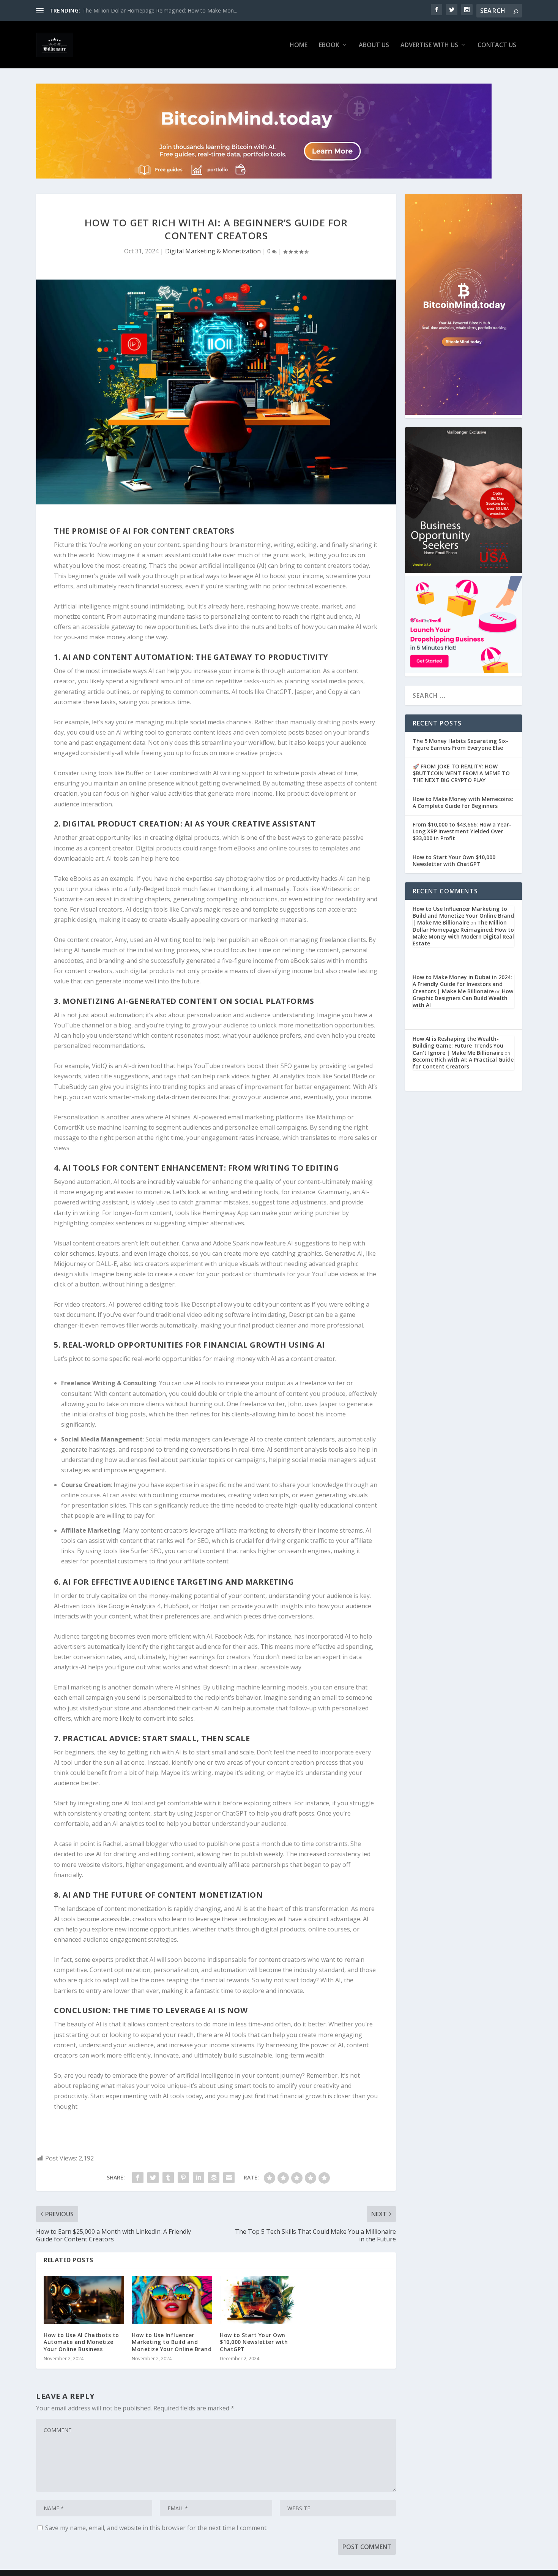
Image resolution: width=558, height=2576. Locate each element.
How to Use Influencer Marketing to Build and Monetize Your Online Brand (172, 2342)
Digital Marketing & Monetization (213, 251)
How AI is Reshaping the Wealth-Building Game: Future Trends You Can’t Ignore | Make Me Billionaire (458, 1045)
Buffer (135, 773)
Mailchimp (331, 1117)
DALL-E (106, 1264)
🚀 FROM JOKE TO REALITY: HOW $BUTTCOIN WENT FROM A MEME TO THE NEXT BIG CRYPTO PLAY (461, 773)
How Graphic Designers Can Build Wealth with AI (463, 998)
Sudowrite (68, 899)
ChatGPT (279, 692)
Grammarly (334, 1192)
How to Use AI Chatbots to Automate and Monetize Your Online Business (81, 2342)
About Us (374, 45)
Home (299, 45)
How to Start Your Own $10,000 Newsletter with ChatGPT (254, 2342)
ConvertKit (69, 1127)
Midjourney (70, 1264)
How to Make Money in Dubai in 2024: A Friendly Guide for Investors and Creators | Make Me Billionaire (462, 984)
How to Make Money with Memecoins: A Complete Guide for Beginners (463, 802)
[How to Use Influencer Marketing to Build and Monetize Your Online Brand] (172, 2300)
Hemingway (219, 1213)
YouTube (67, 1025)
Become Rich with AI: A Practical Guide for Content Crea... (153, 10)
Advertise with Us (429, 45)
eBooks (245, 848)
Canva (189, 909)
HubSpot (176, 1606)
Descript (204, 1304)
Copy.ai (338, 692)
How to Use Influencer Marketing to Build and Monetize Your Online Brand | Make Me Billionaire (463, 916)
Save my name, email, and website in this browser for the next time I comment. (156, 2528)
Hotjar (209, 1606)
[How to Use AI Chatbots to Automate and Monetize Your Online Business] (84, 2300)
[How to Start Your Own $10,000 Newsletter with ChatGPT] (260, 2300)
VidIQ (99, 1066)
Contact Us (497, 45)
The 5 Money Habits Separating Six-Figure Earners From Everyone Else (460, 744)
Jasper (304, 692)
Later (161, 773)
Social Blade (351, 1076)
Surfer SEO (146, 1551)
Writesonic (337, 889)
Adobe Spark (231, 1243)
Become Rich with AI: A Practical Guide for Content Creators (463, 1063)
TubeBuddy (70, 1087)
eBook (329, 45)
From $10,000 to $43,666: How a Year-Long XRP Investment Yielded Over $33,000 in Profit (462, 831)
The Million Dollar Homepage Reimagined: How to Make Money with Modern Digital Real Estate (463, 933)
